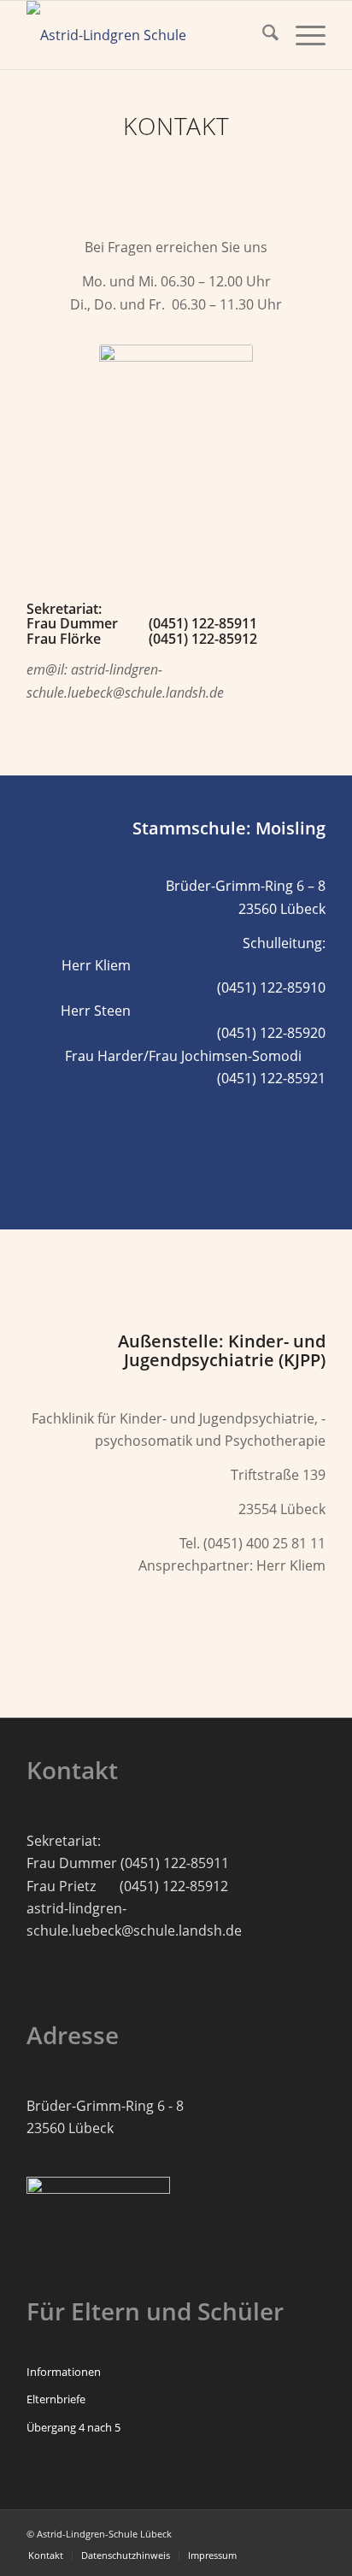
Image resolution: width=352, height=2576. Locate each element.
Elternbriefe (56, 2399)
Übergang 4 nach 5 (73, 2427)
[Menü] (302, 35)
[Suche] (262, 35)
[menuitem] (262, 35)
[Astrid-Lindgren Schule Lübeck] (146, 35)
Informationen (64, 2372)
